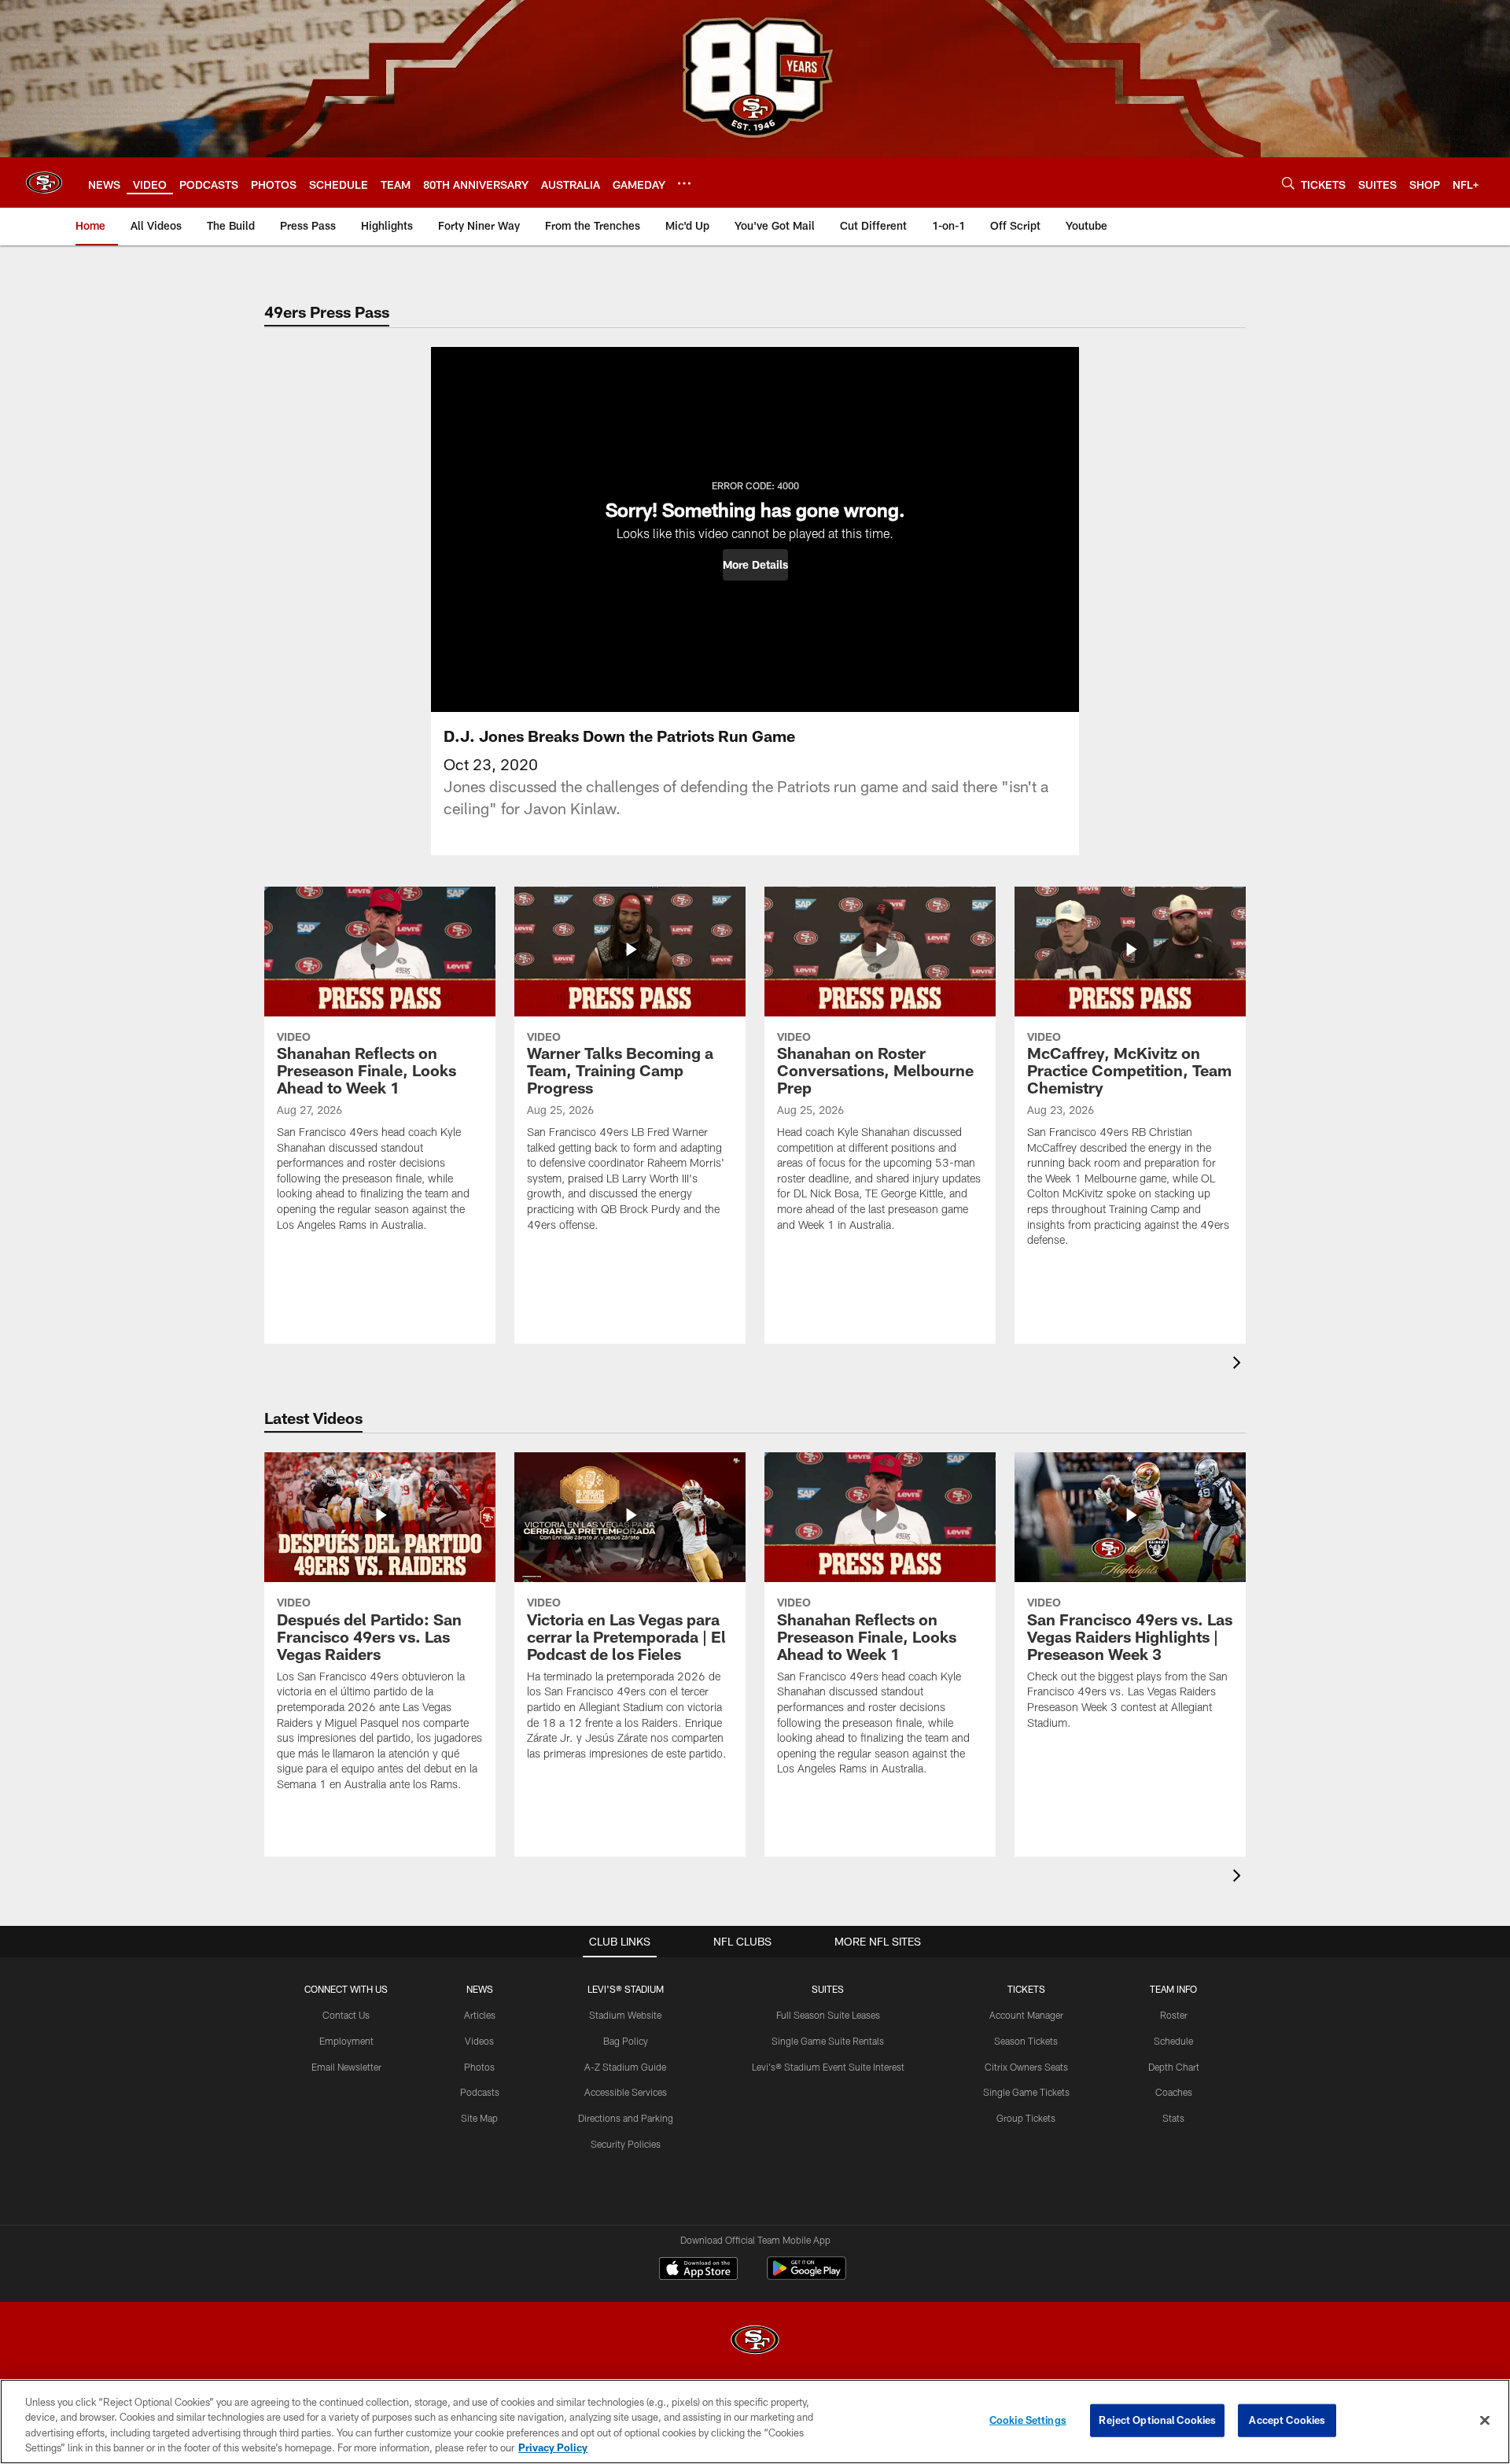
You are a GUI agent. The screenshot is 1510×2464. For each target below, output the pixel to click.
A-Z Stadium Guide (625, 2067)
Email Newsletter (346, 2067)
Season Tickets (1026, 2041)
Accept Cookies (1287, 2420)
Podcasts (480, 2092)
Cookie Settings (1028, 2420)
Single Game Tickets (1026, 2092)
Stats (1173, 2118)
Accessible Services (626, 2092)
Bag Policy (626, 2041)
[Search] (1288, 183)
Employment (346, 2041)
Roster (1174, 2015)
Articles (480, 2015)
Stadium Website (625, 2015)
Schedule (1173, 2041)
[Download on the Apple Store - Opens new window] (698, 2270)
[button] (755, 565)
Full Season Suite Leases (828, 2015)
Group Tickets (1026, 2118)
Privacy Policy (553, 2447)
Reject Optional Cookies (1157, 2420)
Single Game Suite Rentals (828, 2041)
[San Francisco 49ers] (755, 2342)
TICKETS (1026, 1989)
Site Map (479, 2118)
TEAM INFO (1173, 1989)
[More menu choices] (684, 183)
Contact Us (346, 2015)
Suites (828, 1989)
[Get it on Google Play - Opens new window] (807, 2276)
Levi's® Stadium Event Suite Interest (828, 2067)
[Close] (1485, 2420)
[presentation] (1239, 1365)
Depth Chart (1174, 2067)
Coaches (1174, 2092)
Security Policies (626, 2144)
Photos (479, 2067)
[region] (755, 2422)
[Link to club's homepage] (44, 183)
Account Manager (1026, 2015)
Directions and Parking (626, 2118)
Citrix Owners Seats (1026, 2067)
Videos (479, 2041)
